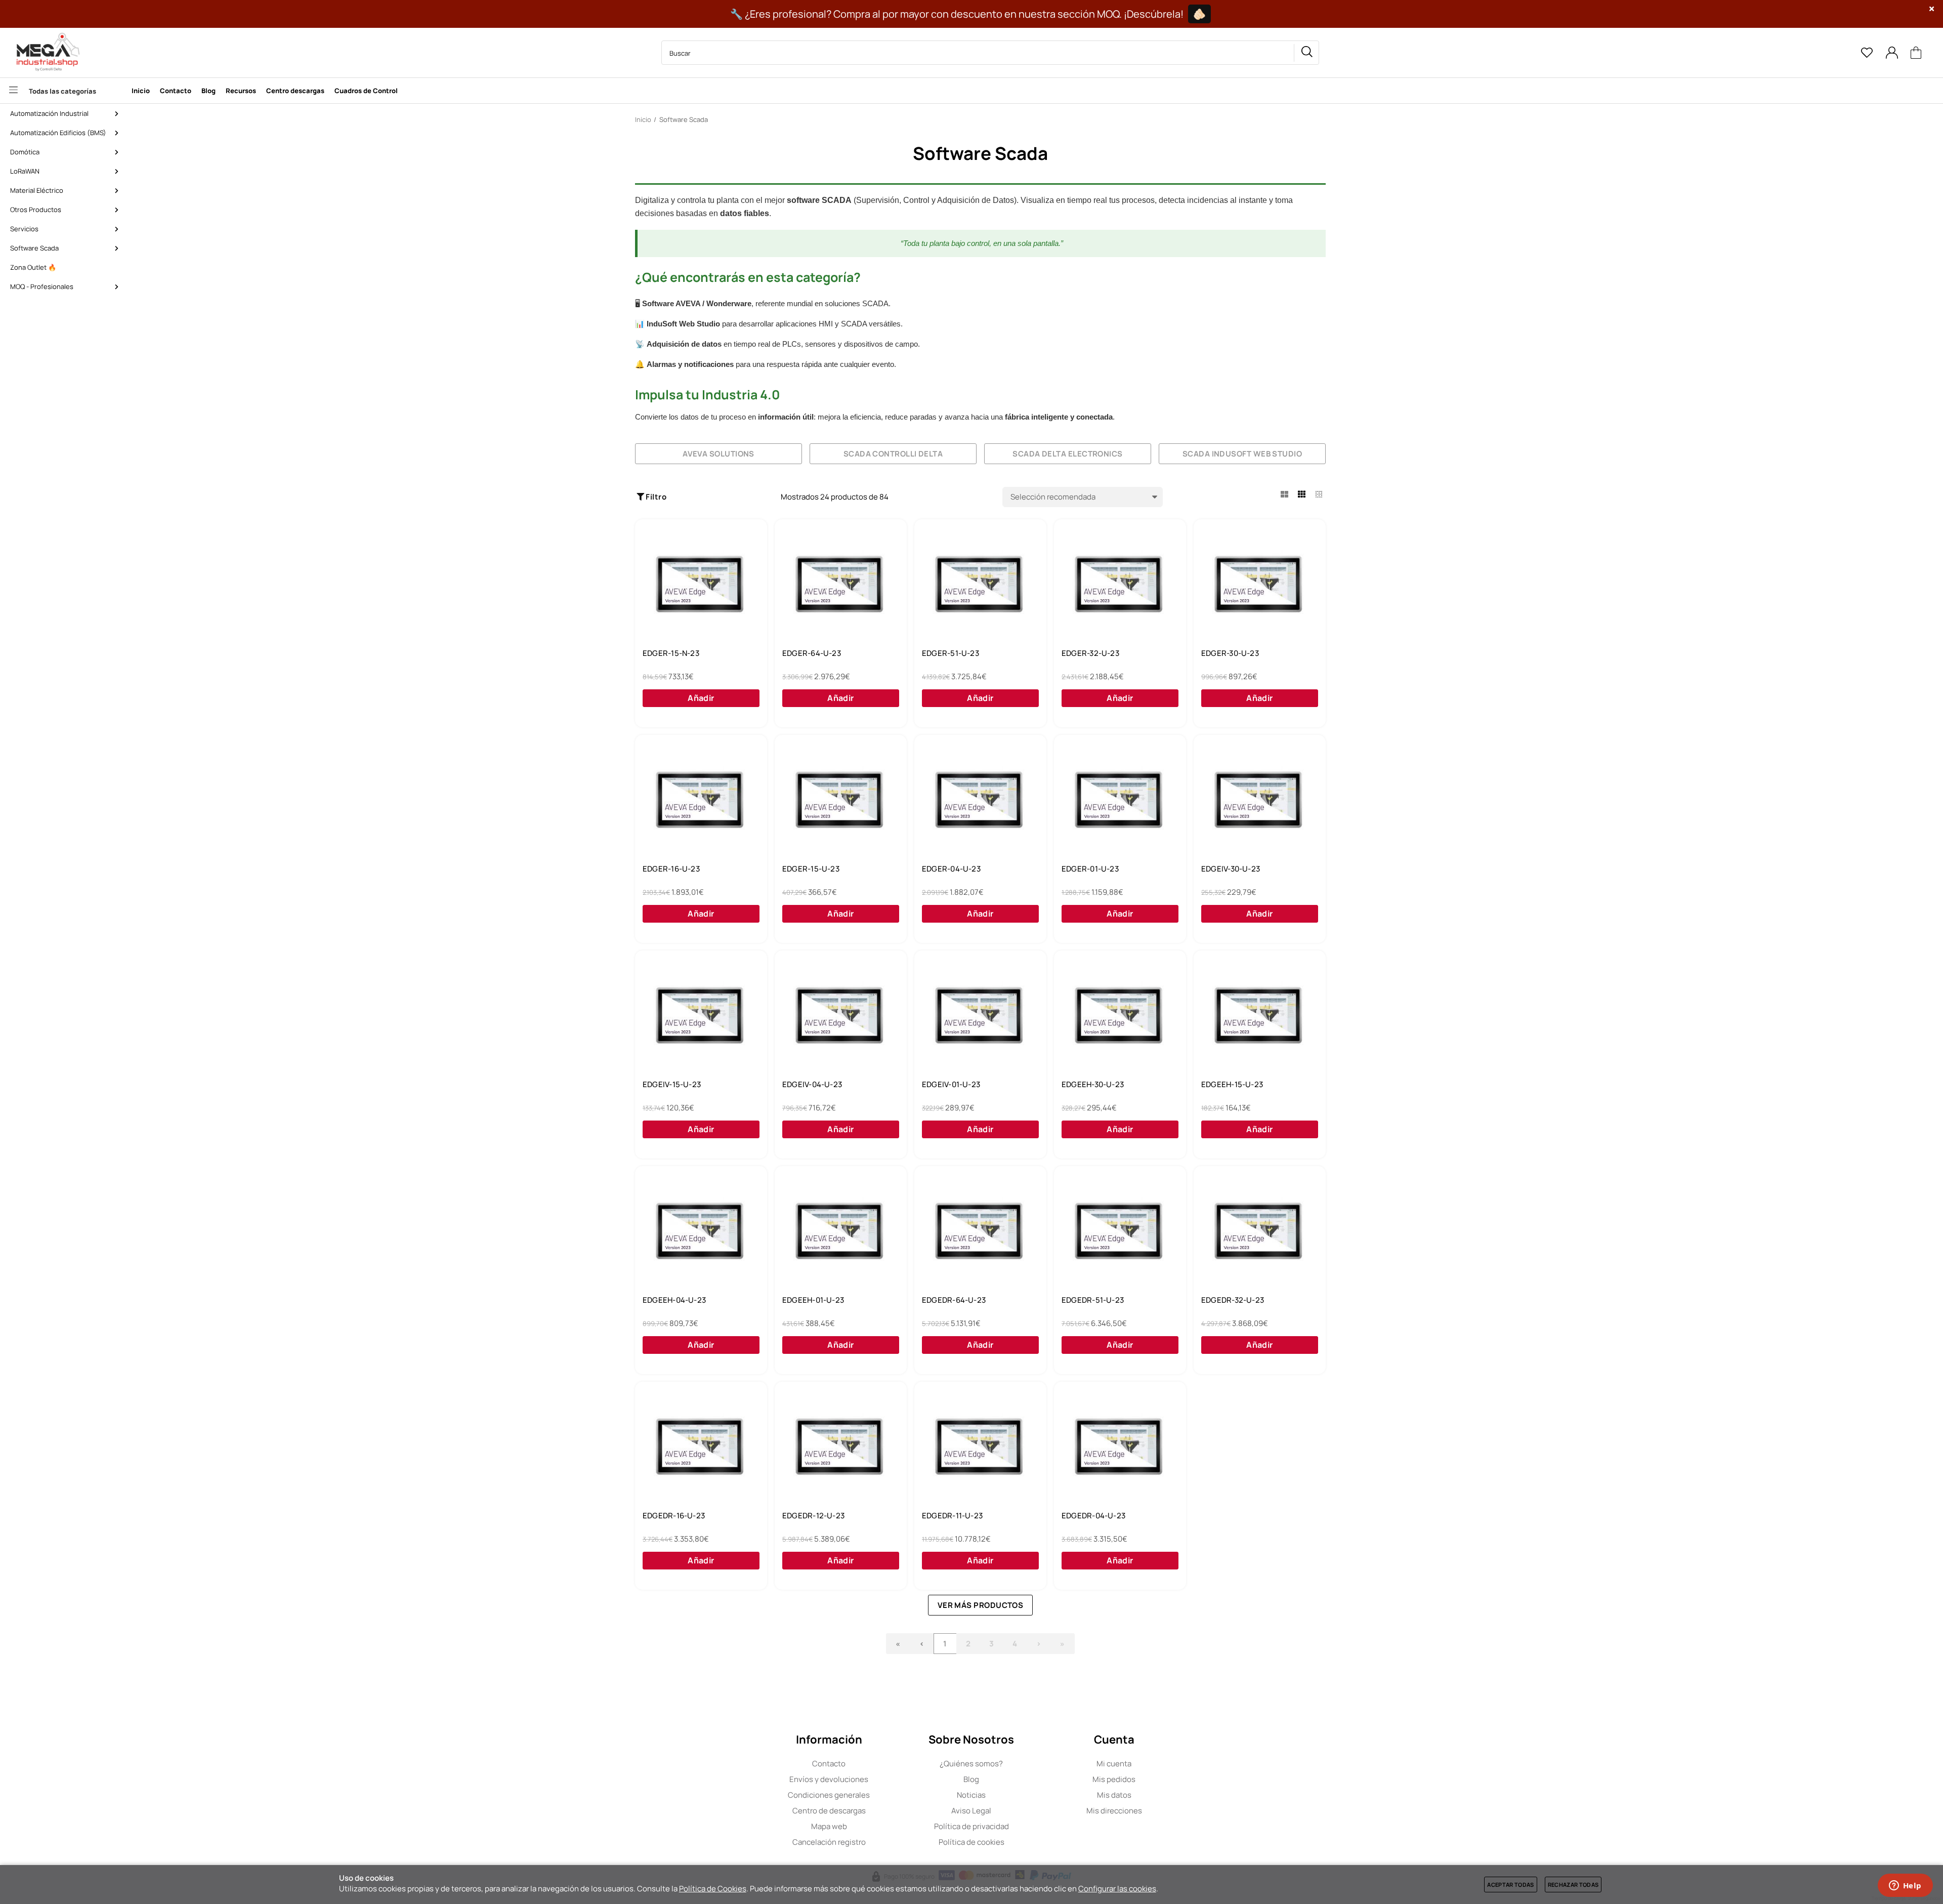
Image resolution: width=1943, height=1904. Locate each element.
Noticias (971, 1795)
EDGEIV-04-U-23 (812, 1085)
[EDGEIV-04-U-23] (841, 1016)
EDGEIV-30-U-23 (1231, 869)
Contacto (829, 1764)
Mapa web (829, 1826)
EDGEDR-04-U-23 (1093, 1516)
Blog (971, 1779)
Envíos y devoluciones (829, 1779)
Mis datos (1114, 1795)
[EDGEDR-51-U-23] (1120, 1232)
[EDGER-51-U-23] (980, 585)
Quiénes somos (971, 1764)
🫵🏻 (1199, 14)
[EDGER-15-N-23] (701, 585)
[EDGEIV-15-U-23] (701, 1016)
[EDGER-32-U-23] (1120, 585)
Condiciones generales (829, 1795)
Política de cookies (971, 1842)
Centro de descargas (829, 1811)
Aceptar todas (1510, 1885)
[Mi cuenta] (1892, 53)
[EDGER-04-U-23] (980, 801)
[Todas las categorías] (63, 91)
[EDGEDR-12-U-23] (841, 1447)
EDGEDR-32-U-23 (1233, 1300)
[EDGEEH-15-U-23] (1260, 1016)
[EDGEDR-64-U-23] (980, 1232)
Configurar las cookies (1117, 1889)
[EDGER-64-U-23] (841, 585)
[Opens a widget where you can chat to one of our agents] (1905, 1886)
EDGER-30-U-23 (1230, 653)
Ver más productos (981, 1605)
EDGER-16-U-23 (671, 869)
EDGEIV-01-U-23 (951, 1085)
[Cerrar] (1932, 9)
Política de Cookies (713, 1889)
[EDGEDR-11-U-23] (980, 1447)
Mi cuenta (1114, 1764)
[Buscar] (1306, 53)
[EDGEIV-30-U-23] (1260, 801)
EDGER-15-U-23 (811, 869)
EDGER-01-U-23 (1090, 869)
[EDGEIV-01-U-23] (980, 1016)
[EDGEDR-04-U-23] (1120, 1447)
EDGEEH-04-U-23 (674, 1300)
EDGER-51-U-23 (951, 653)
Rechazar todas (1573, 1885)
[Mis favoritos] (1867, 53)
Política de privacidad (971, 1826)
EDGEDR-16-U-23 (674, 1516)
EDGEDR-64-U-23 (954, 1300)
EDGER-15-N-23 (671, 653)
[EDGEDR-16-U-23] (701, 1447)
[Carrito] (1916, 53)
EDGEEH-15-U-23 (1232, 1085)
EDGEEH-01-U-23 (813, 1300)
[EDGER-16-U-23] (701, 801)
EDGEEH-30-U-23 (1093, 1085)
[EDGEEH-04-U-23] (701, 1232)
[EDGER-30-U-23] (1260, 585)
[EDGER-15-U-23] (841, 801)
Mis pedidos (1114, 1779)
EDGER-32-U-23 (1090, 653)
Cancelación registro (829, 1842)
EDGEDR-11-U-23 (952, 1516)
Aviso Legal (971, 1811)
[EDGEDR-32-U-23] (1260, 1232)
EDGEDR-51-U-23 (1093, 1300)
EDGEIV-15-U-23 (672, 1085)
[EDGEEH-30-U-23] (1120, 1016)
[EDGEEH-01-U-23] (841, 1232)
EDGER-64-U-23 (812, 653)
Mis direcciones (1114, 1811)
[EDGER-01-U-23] (1120, 801)
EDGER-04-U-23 (951, 869)
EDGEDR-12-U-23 (813, 1516)
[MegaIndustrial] (46, 53)
